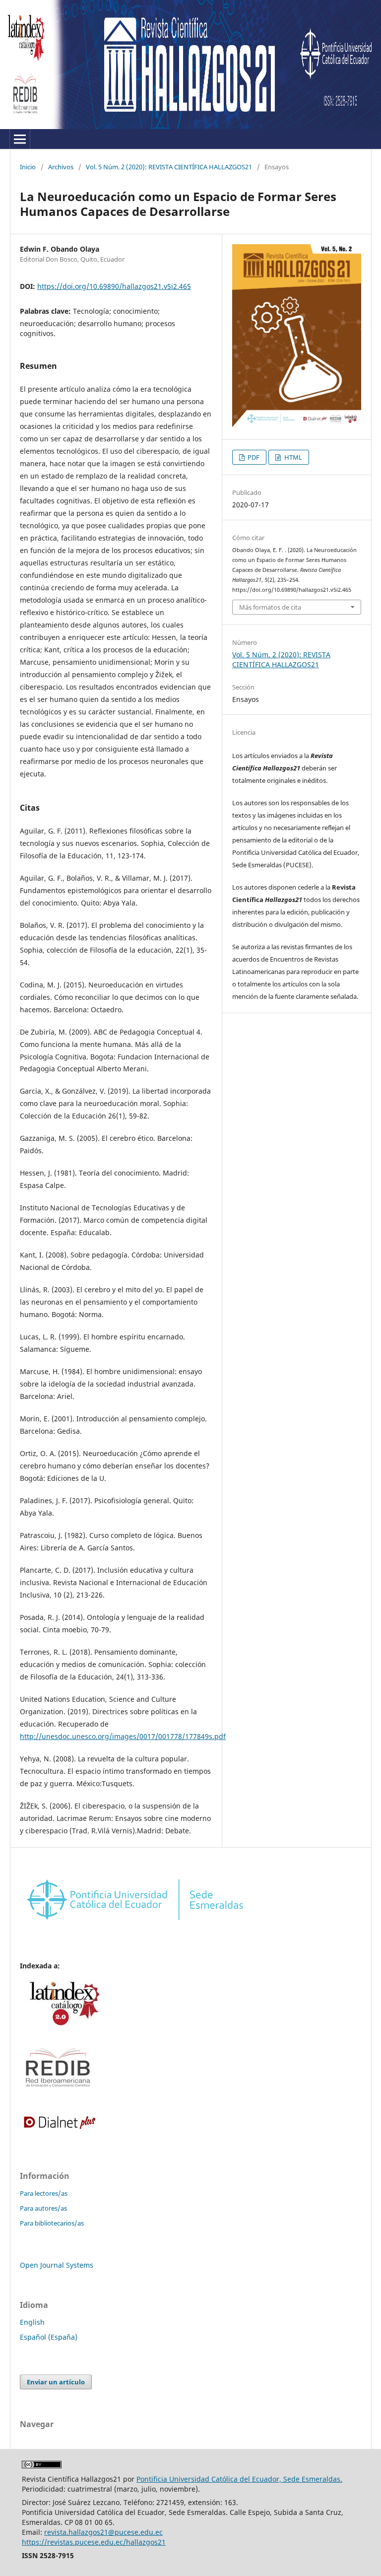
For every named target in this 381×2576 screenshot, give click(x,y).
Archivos (61, 167)
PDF (253, 457)
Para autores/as (43, 2208)
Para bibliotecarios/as (52, 2223)
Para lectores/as (44, 2193)
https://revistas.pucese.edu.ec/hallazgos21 (94, 2542)
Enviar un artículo (56, 2382)
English (32, 2322)
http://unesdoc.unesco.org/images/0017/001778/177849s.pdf (123, 1736)
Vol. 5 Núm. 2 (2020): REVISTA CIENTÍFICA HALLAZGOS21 (169, 167)
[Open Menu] (20, 139)
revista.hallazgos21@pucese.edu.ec (103, 2532)
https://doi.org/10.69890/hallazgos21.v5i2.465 (114, 286)
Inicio (28, 167)
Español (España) (49, 2337)
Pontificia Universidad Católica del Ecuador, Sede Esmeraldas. (239, 2479)
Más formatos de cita (270, 607)
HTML (292, 457)
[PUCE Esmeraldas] (135, 1923)
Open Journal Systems (57, 2265)
